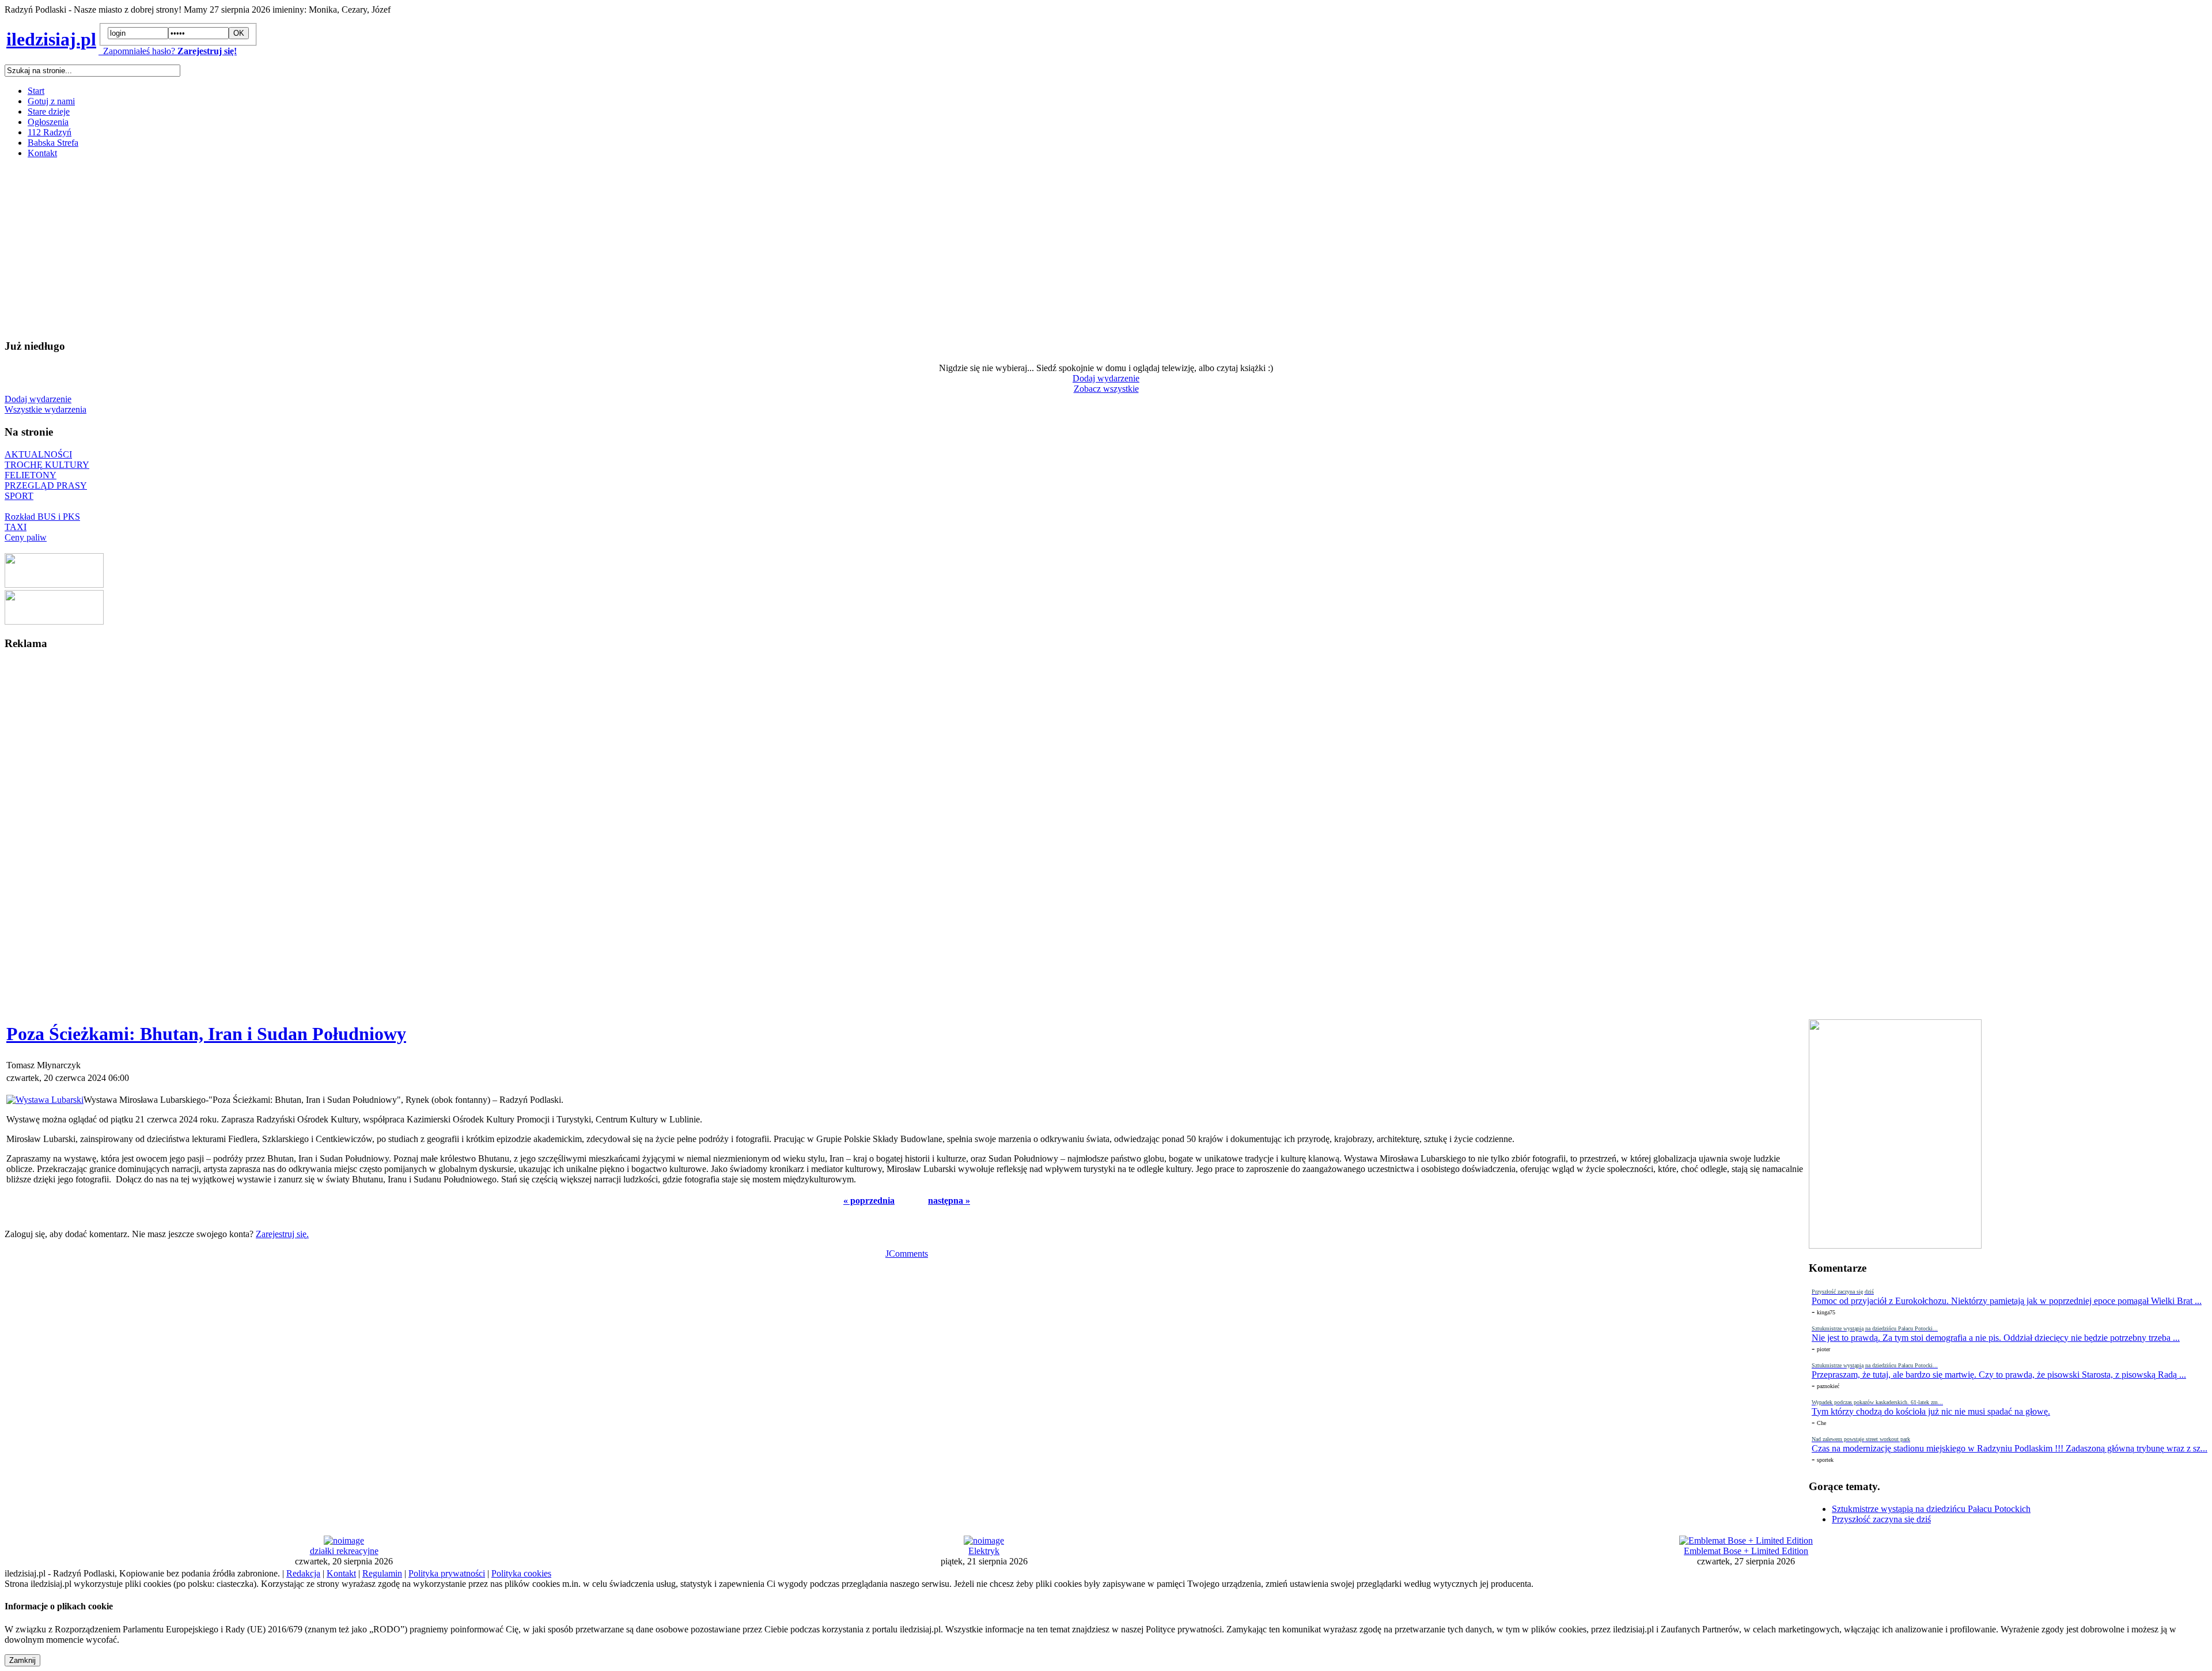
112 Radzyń (50, 132)
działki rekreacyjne (344, 1551)
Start (36, 91)
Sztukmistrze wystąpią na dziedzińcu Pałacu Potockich (1931, 1509)
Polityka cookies (521, 1573)
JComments (907, 1254)
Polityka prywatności (447, 1573)
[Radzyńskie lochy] (54, 621)
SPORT (19, 496)
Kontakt (42, 153)
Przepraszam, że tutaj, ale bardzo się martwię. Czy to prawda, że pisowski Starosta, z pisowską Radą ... (1999, 1375)
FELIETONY (31, 475)
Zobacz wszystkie (1106, 389)
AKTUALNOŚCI (38, 454)
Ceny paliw (26, 537)
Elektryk (984, 1551)
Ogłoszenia (48, 122)
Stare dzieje (49, 111)
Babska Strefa (53, 143)
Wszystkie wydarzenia (46, 409)
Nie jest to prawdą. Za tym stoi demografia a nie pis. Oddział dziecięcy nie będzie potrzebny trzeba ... (1996, 1338)
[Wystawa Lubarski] (45, 1100)
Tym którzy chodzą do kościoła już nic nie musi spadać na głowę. (1931, 1411)
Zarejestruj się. (282, 1234)
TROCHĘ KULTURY (47, 465)
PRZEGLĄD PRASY (46, 485)
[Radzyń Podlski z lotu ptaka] (54, 585)
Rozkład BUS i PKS (42, 517)
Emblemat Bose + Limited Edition (1746, 1551)
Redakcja (303, 1573)
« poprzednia (869, 1201)
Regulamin (382, 1573)
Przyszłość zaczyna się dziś (1881, 1519)
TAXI (16, 527)
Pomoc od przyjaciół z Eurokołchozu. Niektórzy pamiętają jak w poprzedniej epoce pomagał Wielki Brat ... (2007, 1301)
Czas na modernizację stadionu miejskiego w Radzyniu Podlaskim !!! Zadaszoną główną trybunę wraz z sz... (2010, 1448)
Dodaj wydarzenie (1106, 378)
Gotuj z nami (51, 101)
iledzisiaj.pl (51, 39)
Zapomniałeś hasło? (137, 51)
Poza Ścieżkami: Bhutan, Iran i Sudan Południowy (206, 1034)
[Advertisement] (350, 248)
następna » (949, 1201)
